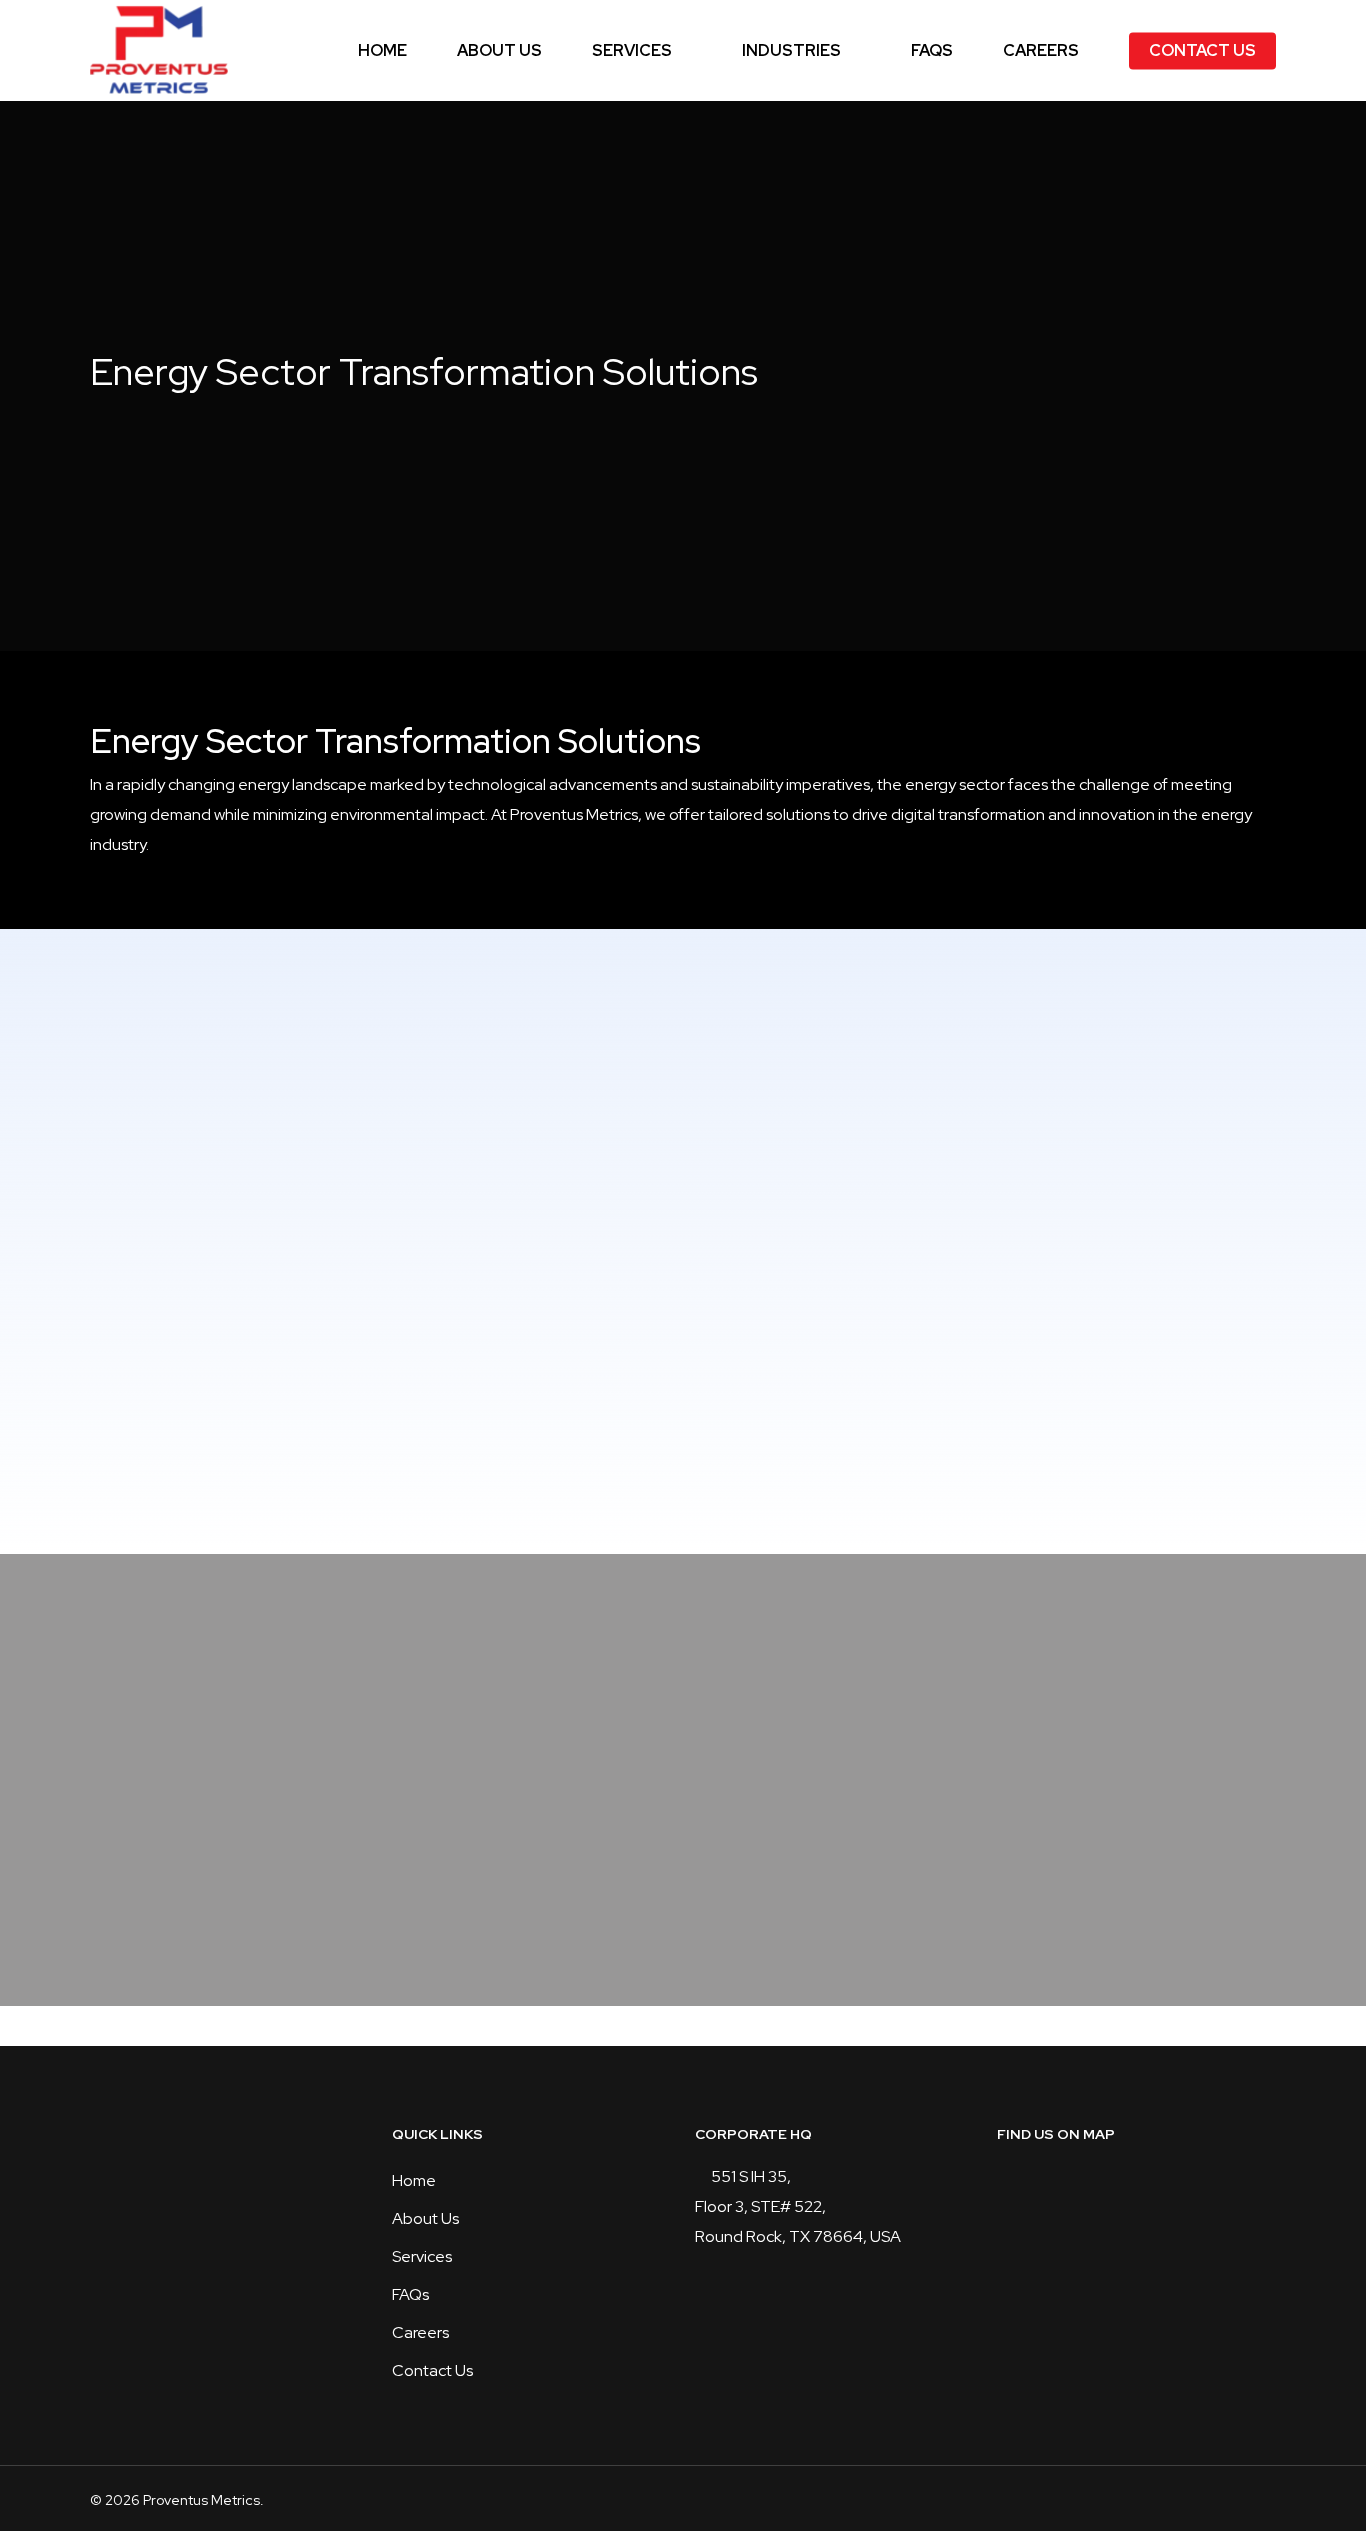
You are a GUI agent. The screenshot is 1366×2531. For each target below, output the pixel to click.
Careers (1041, 51)
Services (632, 51)
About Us (499, 51)
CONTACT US (1202, 51)
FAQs (932, 51)
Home (382, 51)
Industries (791, 51)
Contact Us (432, 2370)
